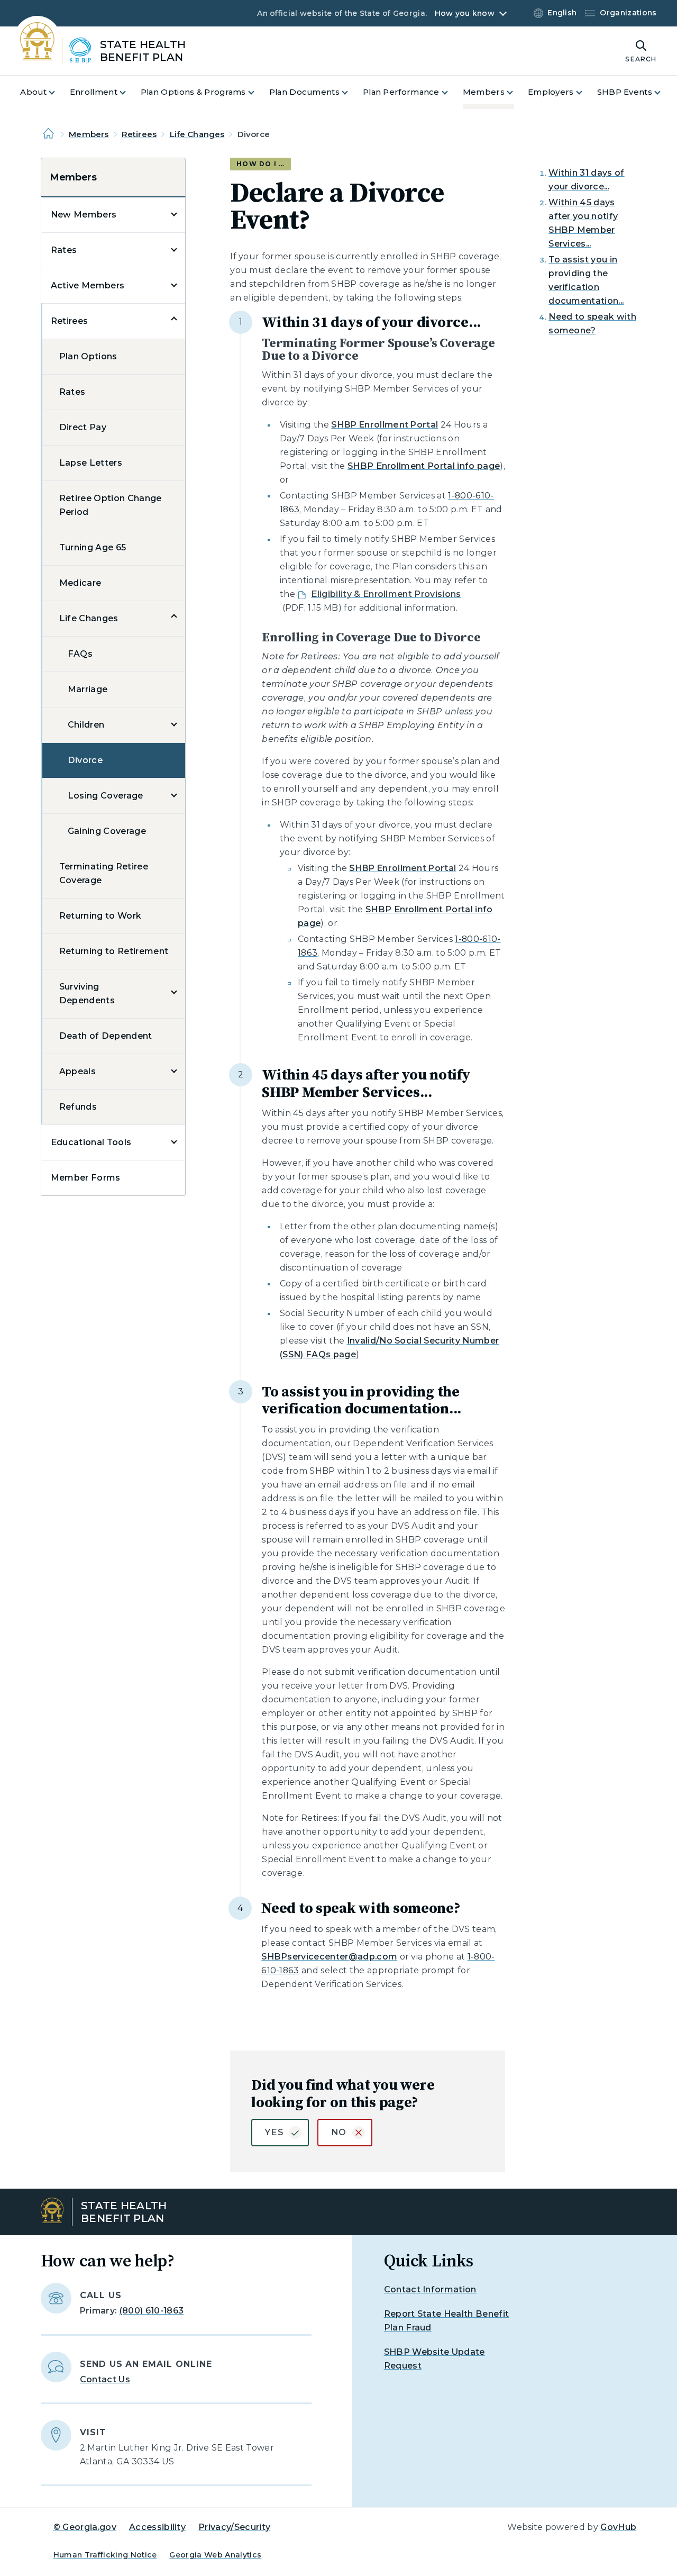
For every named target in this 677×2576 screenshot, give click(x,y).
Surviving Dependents (87, 994)
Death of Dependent (106, 1036)
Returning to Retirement (114, 951)
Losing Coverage (106, 796)
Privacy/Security (234, 2527)
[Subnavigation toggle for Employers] (585, 92)
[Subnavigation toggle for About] (58, 92)
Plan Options (88, 356)
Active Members (88, 285)
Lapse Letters (91, 463)
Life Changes (197, 134)
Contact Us (105, 2379)
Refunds (78, 1107)
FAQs (80, 654)
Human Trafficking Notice (105, 2555)
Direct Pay (83, 427)
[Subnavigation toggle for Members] (516, 92)
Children (86, 725)
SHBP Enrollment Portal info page (424, 466)
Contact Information (430, 2289)
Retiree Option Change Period (111, 505)
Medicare (80, 583)
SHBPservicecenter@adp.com (329, 1957)
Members (89, 134)
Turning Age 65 (93, 547)
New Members (84, 215)
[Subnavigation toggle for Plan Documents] (351, 92)
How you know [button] (465, 13)
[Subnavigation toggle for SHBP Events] (664, 92)
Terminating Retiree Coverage (104, 873)
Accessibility (157, 2527)
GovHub (618, 2527)
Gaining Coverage (107, 831)
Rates (64, 250)
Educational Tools (91, 1142)
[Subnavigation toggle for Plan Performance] (451, 92)
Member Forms (86, 1178)
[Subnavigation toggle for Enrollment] (129, 92)
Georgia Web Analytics (215, 2555)
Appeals (77, 1071)
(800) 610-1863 (152, 2311)
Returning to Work (100, 916)
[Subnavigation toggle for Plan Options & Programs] (258, 92)
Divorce (85, 760)
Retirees (139, 134)
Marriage (88, 689)
